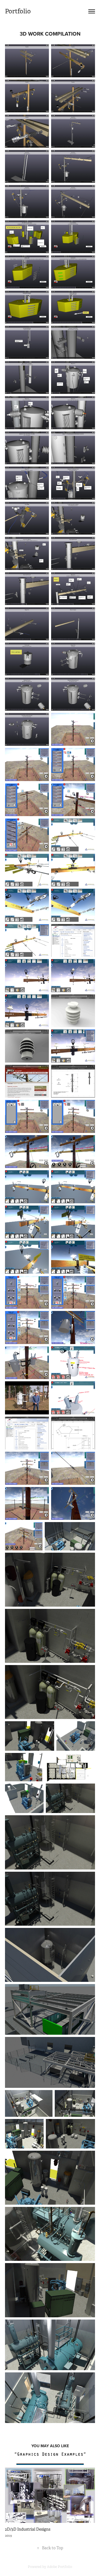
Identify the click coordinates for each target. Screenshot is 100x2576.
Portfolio (18, 11)
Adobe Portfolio (60, 2567)
